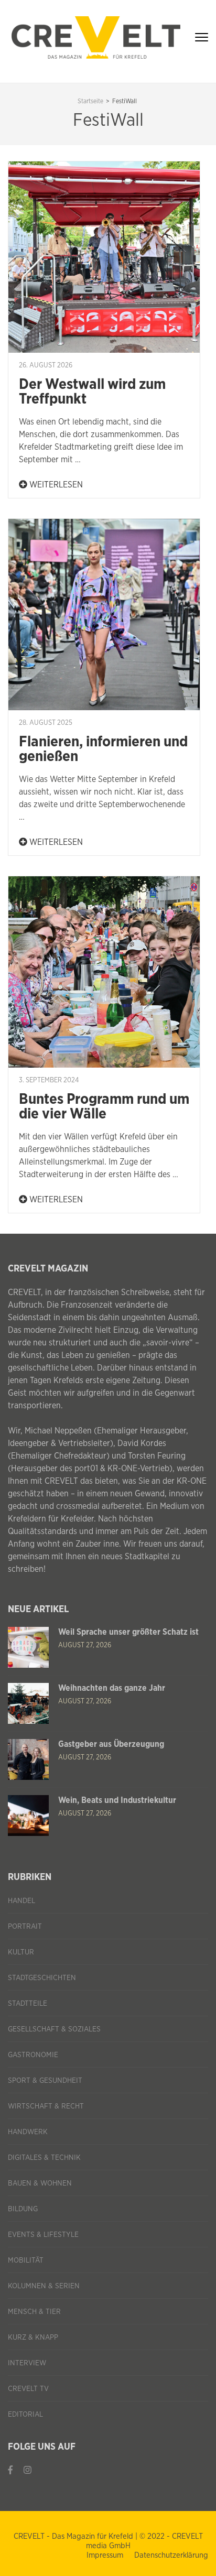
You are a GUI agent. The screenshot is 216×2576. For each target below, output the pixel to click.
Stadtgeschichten (42, 1978)
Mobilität (26, 2260)
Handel (21, 1901)
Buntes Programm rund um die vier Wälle (104, 1107)
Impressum (105, 2555)
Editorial (25, 2415)
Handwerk (28, 2132)
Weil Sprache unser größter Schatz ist (128, 1632)
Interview (27, 2363)
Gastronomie (33, 2055)
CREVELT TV (28, 2389)
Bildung (23, 2209)
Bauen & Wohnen (40, 2183)
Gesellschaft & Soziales (54, 2029)
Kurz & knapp (33, 2338)
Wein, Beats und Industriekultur (117, 1800)
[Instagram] (28, 2470)
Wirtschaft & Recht (46, 2106)
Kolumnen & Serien (44, 2286)
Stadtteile (28, 2004)
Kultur (21, 1952)
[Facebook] (10, 2470)
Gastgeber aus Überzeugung (111, 1744)
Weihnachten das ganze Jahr (112, 1688)
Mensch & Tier (34, 2312)
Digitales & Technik (44, 2158)
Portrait (25, 1927)
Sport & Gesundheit (45, 2081)
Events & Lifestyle (43, 2235)
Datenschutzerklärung (171, 2555)
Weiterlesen (55, 485)
